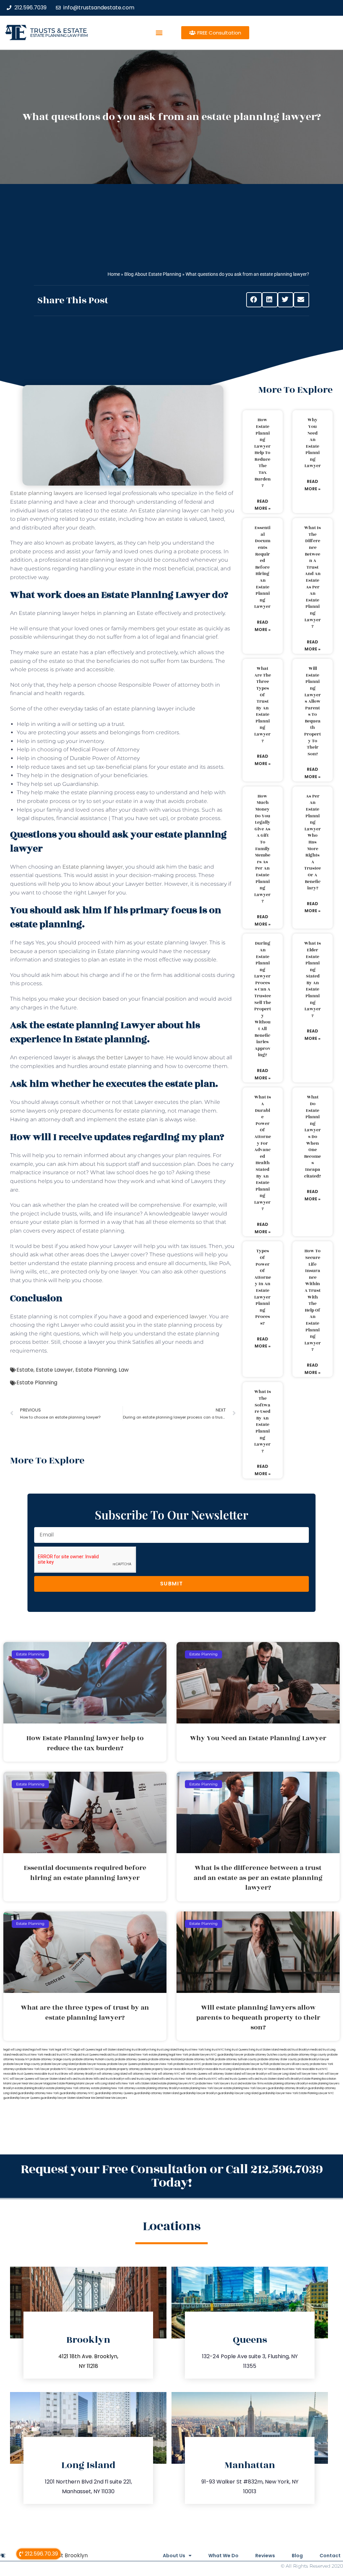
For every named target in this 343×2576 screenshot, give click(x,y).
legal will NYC (64, 2050)
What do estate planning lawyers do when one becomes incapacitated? (313, 1137)
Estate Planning (96, 1370)
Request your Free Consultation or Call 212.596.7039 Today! (172, 2176)
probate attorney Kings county (307, 2055)
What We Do (223, 2556)
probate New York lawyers (213, 2084)
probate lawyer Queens (122, 2064)
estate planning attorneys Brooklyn (286, 2084)
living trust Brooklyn (137, 2050)
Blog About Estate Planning (153, 274)
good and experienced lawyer (167, 1316)
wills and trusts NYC (205, 2079)
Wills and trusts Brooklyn (109, 2079)
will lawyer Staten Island (50, 2079)
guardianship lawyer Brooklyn (198, 2093)
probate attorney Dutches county (266, 2055)
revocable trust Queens (18, 2074)
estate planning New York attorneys (114, 2088)
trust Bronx (61, 2074)
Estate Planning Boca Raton (319, 2079)
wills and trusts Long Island (142, 2079)
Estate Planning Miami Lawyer (76, 2084)
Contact (330, 2556)
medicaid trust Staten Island (117, 2055)
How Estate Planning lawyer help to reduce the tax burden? (262, 453)
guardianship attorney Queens (114, 2093)
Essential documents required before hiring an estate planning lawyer (262, 567)
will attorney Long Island (112, 2074)
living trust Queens (236, 2050)
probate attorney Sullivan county (236, 2059)
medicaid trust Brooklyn (294, 2050)
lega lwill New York (42, 2050)
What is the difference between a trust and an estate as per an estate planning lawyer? (313, 577)
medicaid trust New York (27, 2055)
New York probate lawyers (193, 2055)
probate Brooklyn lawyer (314, 2059)
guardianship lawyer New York (279, 2093)
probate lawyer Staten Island (220, 2064)
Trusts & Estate (59, 31)
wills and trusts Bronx (80, 2079)
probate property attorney (123, 2069)
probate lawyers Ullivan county (289, 2064)
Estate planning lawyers (42, 493)
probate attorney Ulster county (277, 2059)
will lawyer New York (310, 2074)
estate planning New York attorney (68, 2088)
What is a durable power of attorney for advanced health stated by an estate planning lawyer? (263, 1153)
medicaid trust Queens (84, 2055)
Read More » (263, 505)
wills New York (125, 2084)
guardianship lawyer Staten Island (62, 2098)
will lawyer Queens (22, 2079)
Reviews (265, 2556)
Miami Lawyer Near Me (18, 2084)
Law (124, 1370)
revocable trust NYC (315, 2069)
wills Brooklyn (293, 2079)
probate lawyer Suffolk (254, 2064)
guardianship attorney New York (38, 2093)
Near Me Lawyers (116, 2098)
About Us (174, 2556)
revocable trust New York (285, 2069)
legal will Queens (84, 2050)
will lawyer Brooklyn (254, 2074)
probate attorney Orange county (51, 2059)
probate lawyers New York (156, 2064)
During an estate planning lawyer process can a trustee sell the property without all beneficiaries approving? (263, 999)
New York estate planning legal (155, 2055)
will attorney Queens (194, 2074)
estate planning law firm (59, 35)
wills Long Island (105, 2084)
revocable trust (44, 2074)
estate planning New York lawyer (202, 2088)
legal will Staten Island (110, 2050)
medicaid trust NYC (56, 2055)
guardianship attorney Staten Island (156, 2093)
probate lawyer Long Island (58, 2064)
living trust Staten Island (264, 2050)
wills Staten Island (146, 2084)
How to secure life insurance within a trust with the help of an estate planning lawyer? (313, 1300)
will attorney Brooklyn (82, 2074)
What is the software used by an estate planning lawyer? (263, 1421)
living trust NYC (214, 2050)
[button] (159, 33)
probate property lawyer (157, 2069)
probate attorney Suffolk (199, 2059)
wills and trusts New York (175, 2079)
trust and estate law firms (247, 2084)
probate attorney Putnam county (93, 2059)
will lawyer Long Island (282, 2074)
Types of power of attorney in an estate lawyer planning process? (263, 1287)
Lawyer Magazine (45, 2084)
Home (114, 274)
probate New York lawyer (33, 2069)
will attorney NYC (169, 2074)
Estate (25, 1370)
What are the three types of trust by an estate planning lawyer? (263, 705)
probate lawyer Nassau (91, 2064)
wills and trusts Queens (233, 2079)
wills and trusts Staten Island (266, 2079)
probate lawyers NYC (187, 2064)
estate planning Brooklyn (30, 2088)
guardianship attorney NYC (77, 2093)
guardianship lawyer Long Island (238, 2093)
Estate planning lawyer (93, 867)
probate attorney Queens (131, 2059)
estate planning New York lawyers (245, 2088)
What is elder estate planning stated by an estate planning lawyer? (313, 980)
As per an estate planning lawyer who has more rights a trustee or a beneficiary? (313, 842)
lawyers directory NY (254, 2069)
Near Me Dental (94, 2098)
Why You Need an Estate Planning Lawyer (313, 443)
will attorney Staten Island (224, 2074)
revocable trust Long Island (222, 2069)
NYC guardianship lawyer (227, 2055)
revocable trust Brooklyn (189, 2069)
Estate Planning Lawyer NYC (316, 2093)
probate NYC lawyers (91, 2069)
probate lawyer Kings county (22, 2064)
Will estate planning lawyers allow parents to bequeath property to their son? (313, 711)
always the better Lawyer (110, 1057)
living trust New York (191, 2050)
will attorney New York (143, 2074)
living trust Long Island (163, 2050)
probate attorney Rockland (165, 2059)
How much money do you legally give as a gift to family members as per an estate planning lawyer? (262, 849)
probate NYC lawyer (63, 2069)
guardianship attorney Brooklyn (287, 2088)
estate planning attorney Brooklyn (159, 2088)
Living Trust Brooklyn (61, 2555)
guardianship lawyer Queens (22, 2098)
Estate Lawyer (54, 1370)
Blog (297, 2556)
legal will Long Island (16, 2050)
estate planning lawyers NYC (177, 2084)
